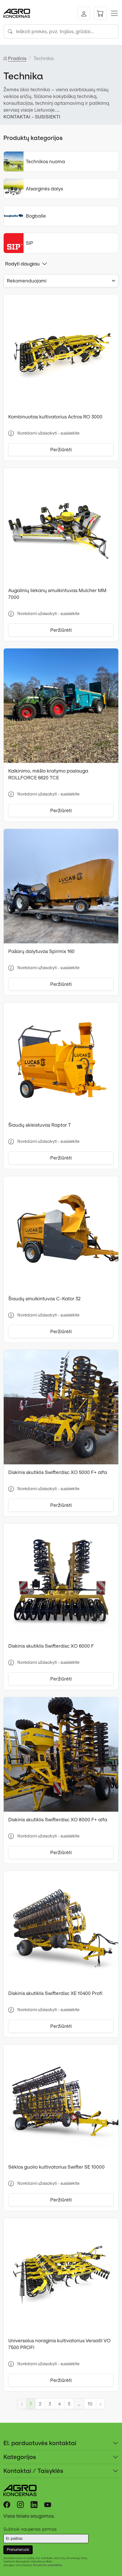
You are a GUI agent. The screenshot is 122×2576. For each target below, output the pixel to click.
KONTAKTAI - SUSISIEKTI (32, 117)
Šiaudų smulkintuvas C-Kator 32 (44, 1299)
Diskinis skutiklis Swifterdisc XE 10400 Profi (55, 1993)
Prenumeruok (18, 2550)
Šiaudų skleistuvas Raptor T (40, 1125)
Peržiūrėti (61, 450)
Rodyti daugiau (22, 264)
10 (90, 2404)
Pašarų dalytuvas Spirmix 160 (41, 951)
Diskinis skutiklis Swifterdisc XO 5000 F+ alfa (58, 1472)
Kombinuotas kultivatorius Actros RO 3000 (55, 417)
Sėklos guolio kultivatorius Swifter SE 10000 (56, 2167)
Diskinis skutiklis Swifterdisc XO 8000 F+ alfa (58, 1820)
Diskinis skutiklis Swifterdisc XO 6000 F (51, 1646)
